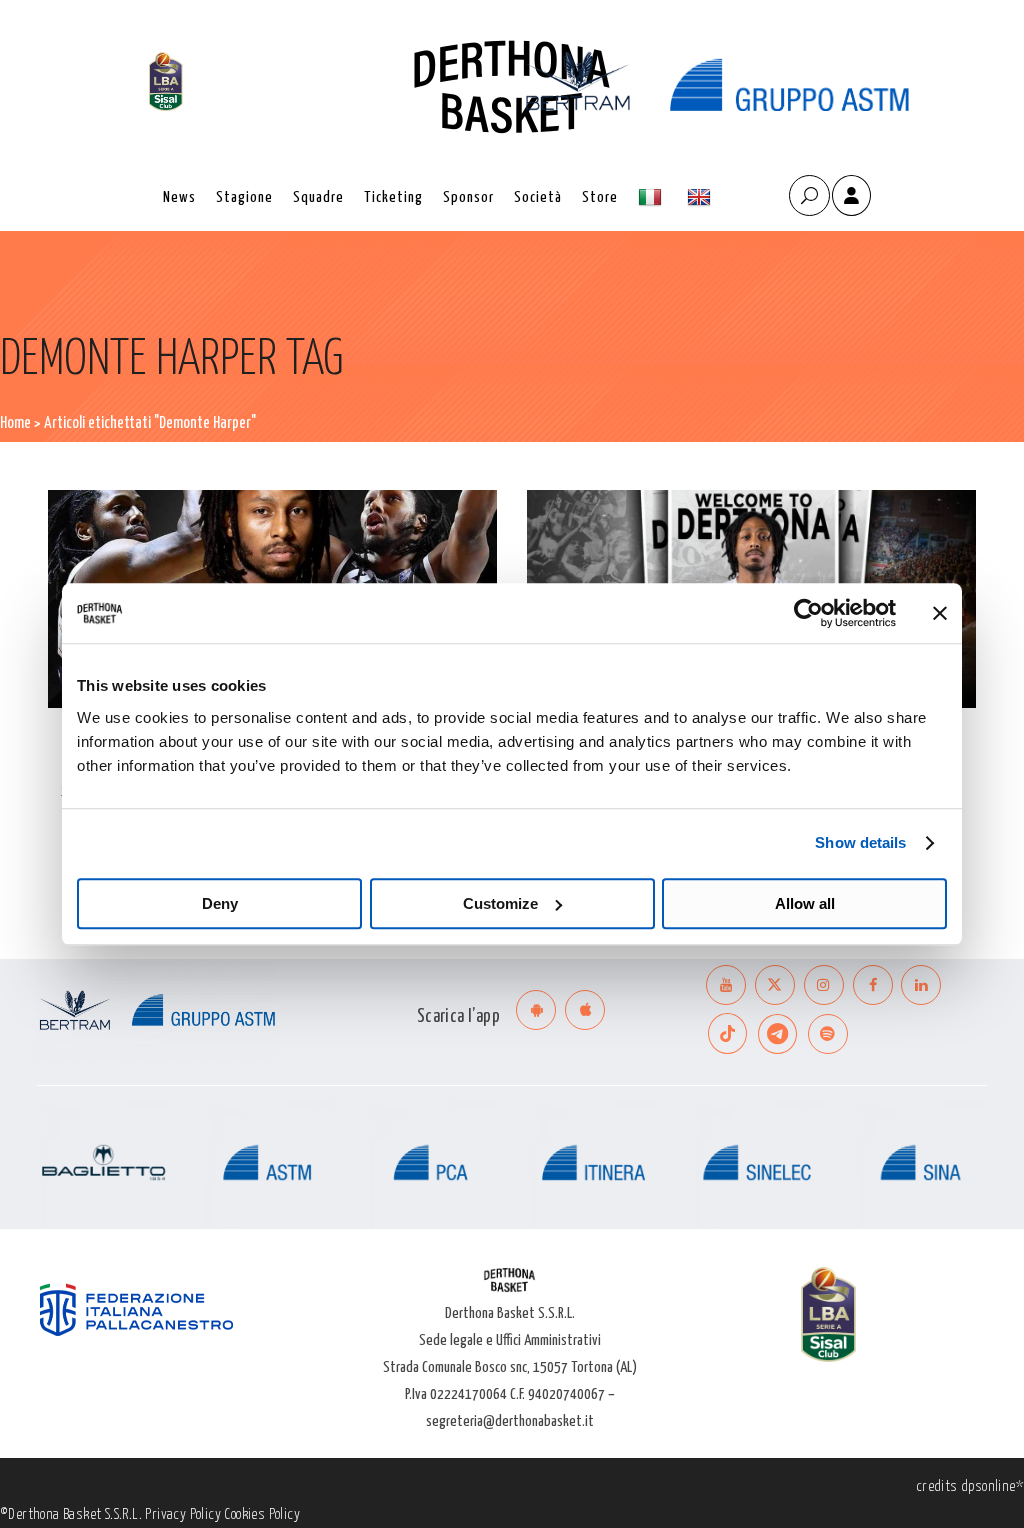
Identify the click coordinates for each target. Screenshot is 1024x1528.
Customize (500, 903)
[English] (701, 197)
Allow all (805, 903)
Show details (860, 842)
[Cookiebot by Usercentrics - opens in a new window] (808, 613)
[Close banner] (940, 613)
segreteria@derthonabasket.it (510, 1421)
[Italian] (652, 197)
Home (15, 423)
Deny (220, 903)
